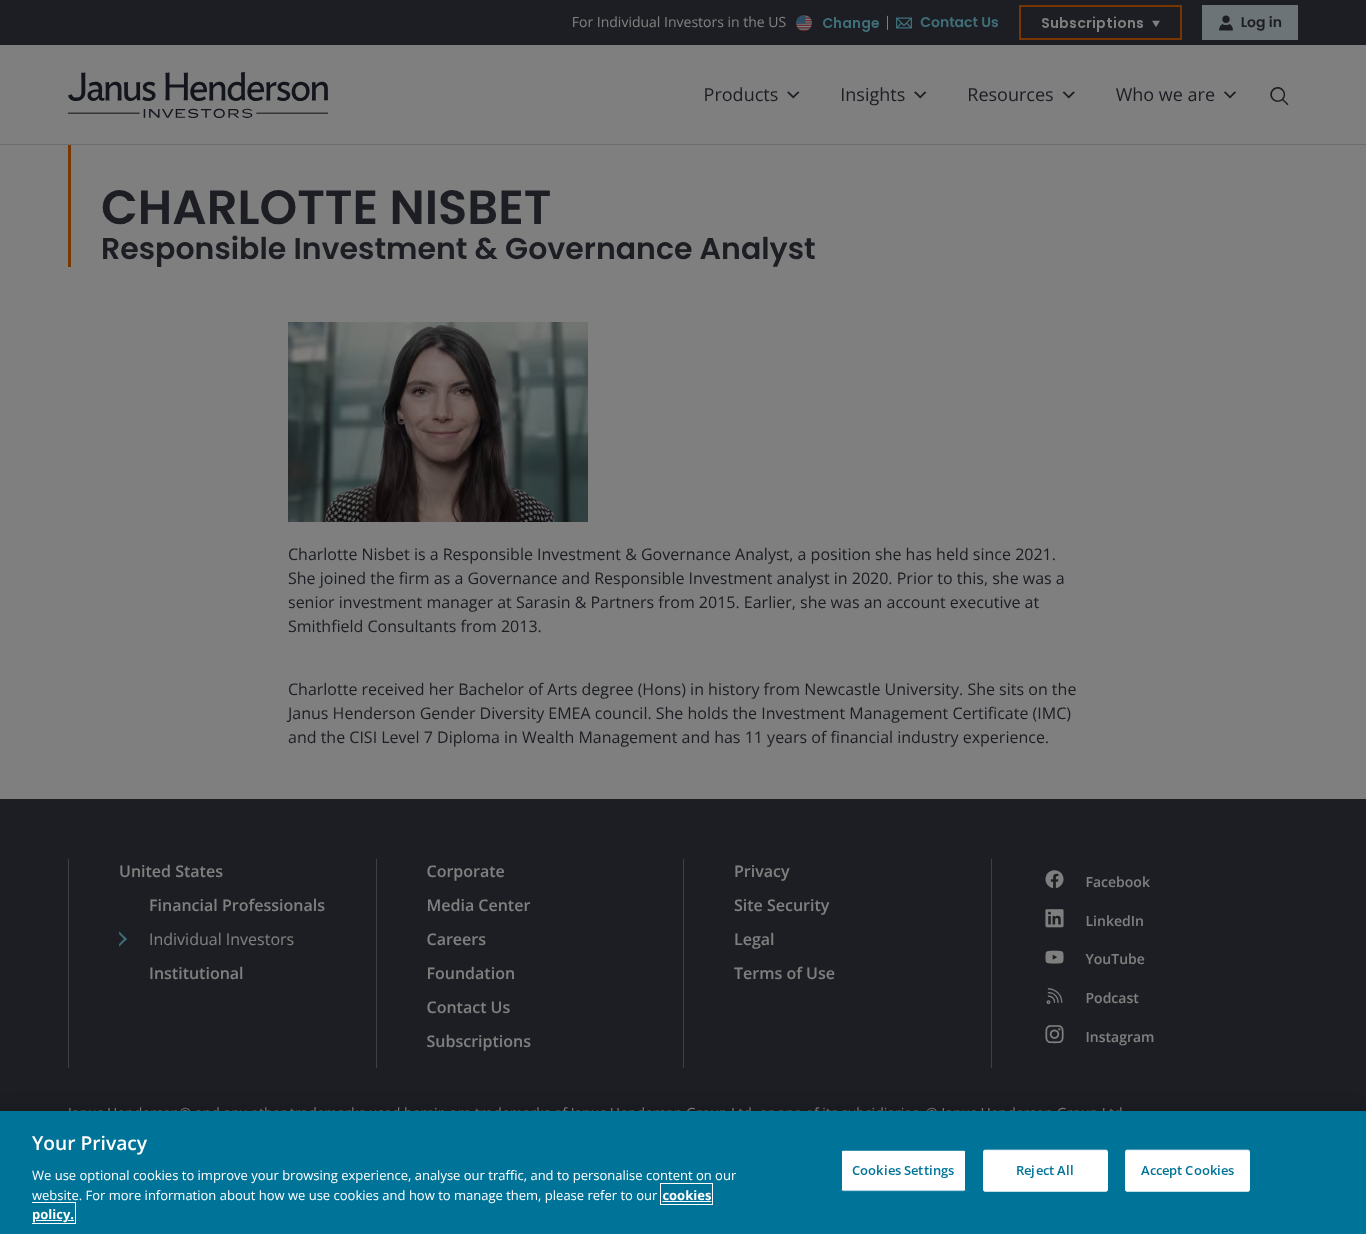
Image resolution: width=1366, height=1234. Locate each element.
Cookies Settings (903, 1170)
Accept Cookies (1188, 1170)
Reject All (1045, 1170)
